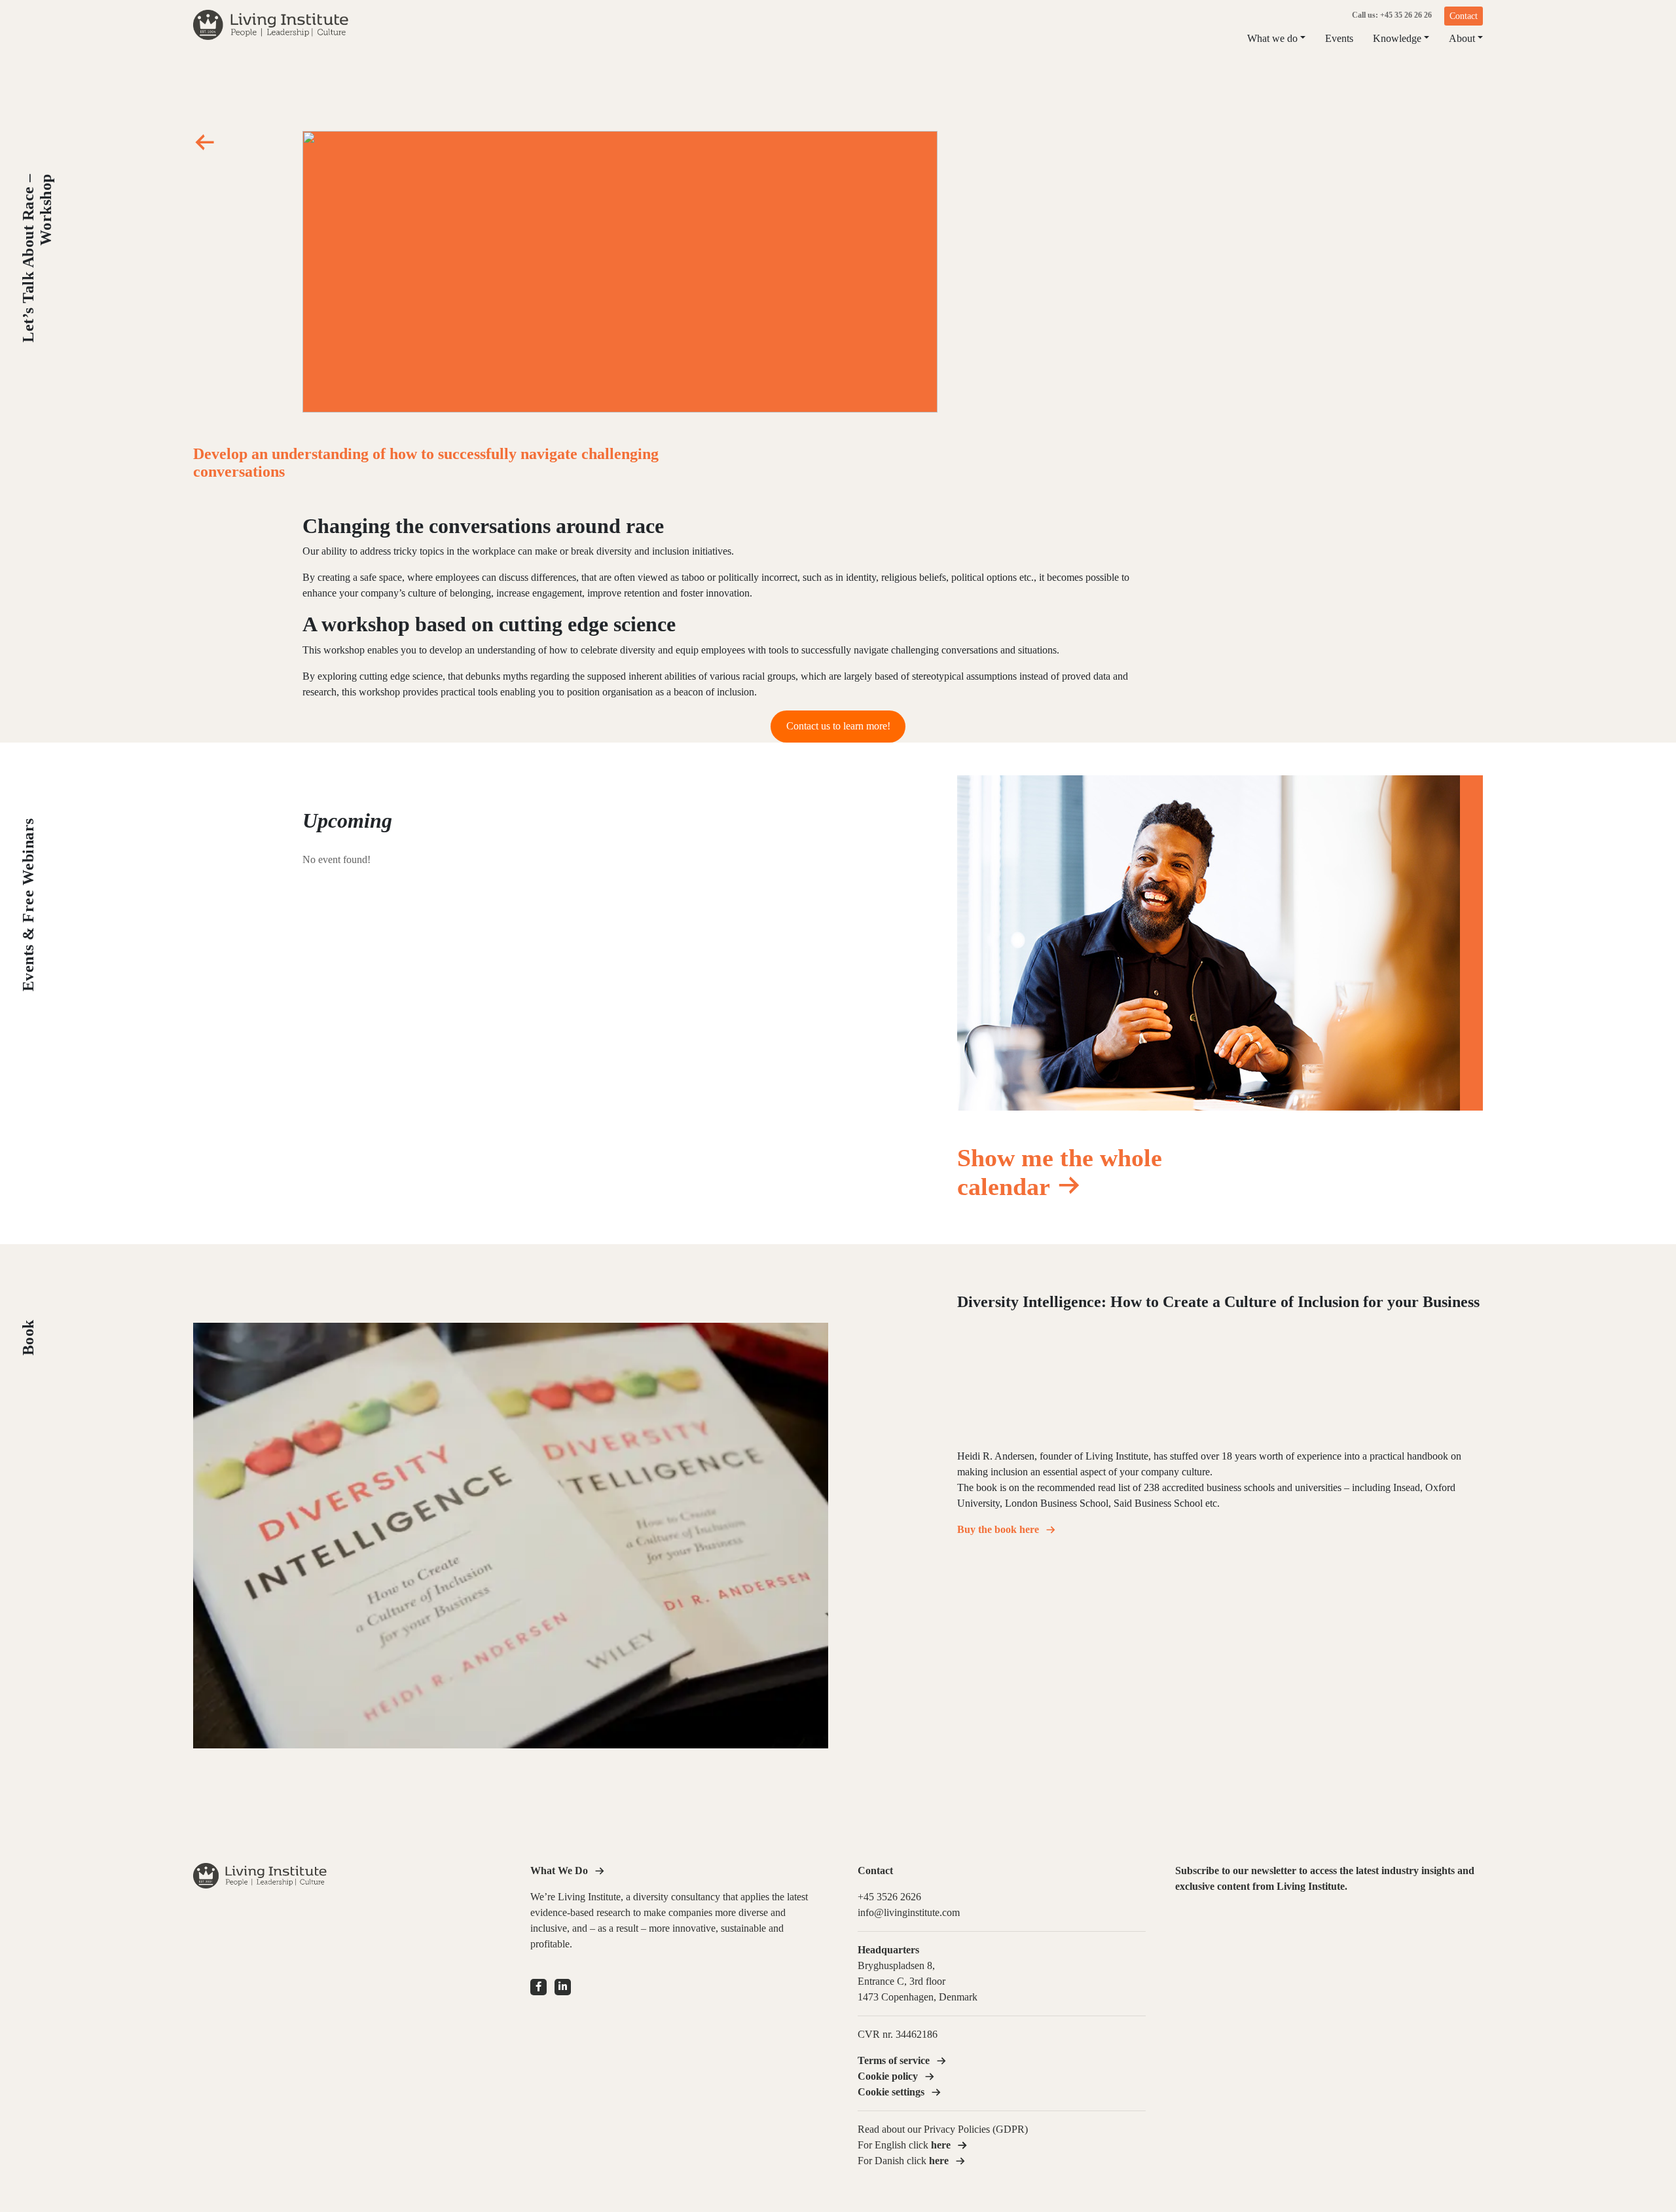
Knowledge (1397, 38)
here (939, 2161)
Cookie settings (891, 2092)
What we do (1272, 38)
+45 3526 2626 (889, 1897)
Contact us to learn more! (838, 726)
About (1462, 38)
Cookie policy (888, 2076)
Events (1339, 38)
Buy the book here (998, 1529)
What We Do (559, 1871)
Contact (1464, 16)
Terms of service (894, 2060)
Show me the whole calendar (1060, 1172)
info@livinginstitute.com (909, 1912)
